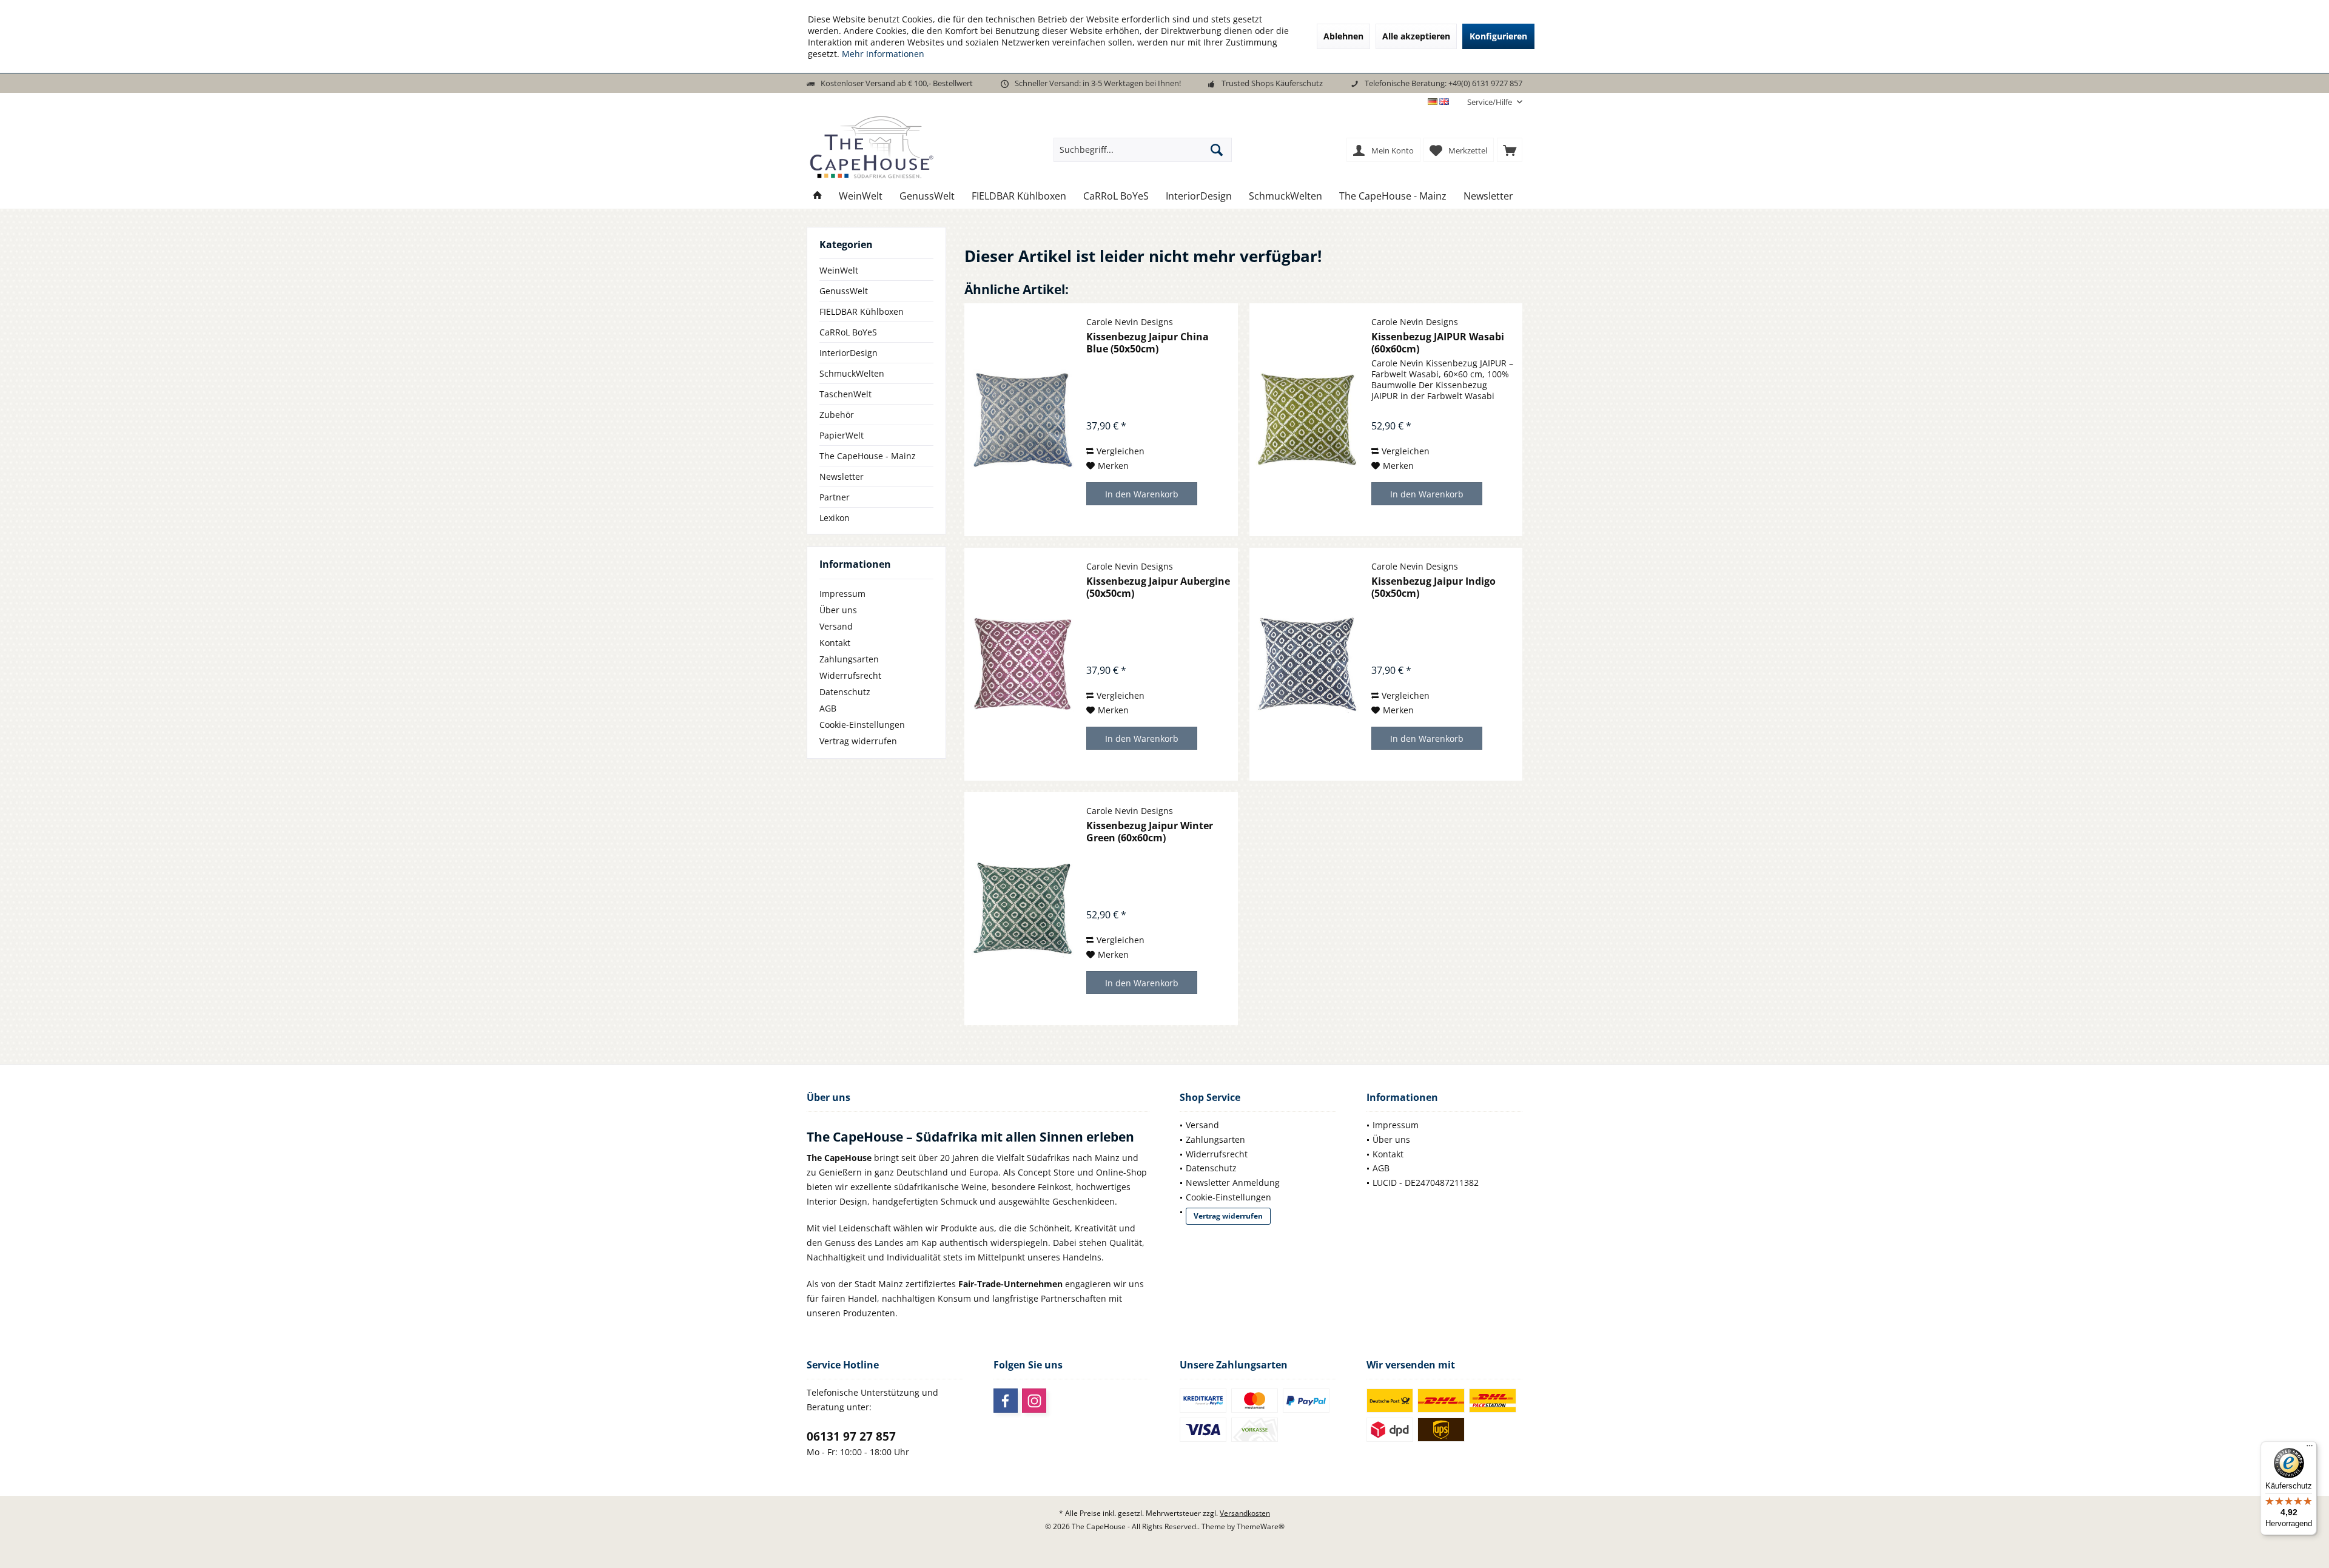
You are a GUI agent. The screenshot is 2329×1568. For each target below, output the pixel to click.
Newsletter (842, 476)
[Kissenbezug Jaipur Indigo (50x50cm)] (1308, 664)
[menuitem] (1490, 102)
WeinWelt (839, 270)
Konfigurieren (1498, 36)
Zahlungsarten (849, 659)
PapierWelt (842, 435)
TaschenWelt (845, 394)
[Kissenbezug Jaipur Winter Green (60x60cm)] (1023, 909)
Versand (836, 626)
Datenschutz (845, 692)
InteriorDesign (849, 353)
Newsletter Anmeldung (1233, 1183)
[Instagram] (1034, 1401)
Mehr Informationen (883, 54)
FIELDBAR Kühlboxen (862, 311)
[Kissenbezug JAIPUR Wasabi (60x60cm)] (1308, 420)
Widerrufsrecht (850, 675)
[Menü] (2310, 1449)
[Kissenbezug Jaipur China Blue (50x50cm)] (1023, 420)
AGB (828, 708)
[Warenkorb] (1510, 150)
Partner (835, 497)
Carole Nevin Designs (1130, 322)
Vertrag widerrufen (858, 741)
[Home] (818, 196)
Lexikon (835, 518)
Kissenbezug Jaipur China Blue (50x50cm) (1148, 343)
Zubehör (837, 415)
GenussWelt (844, 291)
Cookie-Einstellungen (862, 725)
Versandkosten (1245, 1513)
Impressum (842, 594)
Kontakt (835, 643)
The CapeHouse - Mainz (868, 456)
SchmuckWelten (852, 373)
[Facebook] (1006, 1401)
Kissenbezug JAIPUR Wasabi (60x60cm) (1438, 343)
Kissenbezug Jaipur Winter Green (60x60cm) (1150, 832)
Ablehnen (1343, 36)
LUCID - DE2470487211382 (1426, 1183)
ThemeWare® (1261, 1526)
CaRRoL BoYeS (848, 332)
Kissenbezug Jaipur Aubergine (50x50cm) (1158, 587)
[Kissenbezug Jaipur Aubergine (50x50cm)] (1023, 664)
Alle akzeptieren (1416, 36)
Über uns (838, 610)
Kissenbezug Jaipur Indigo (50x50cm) (1433, 587)
